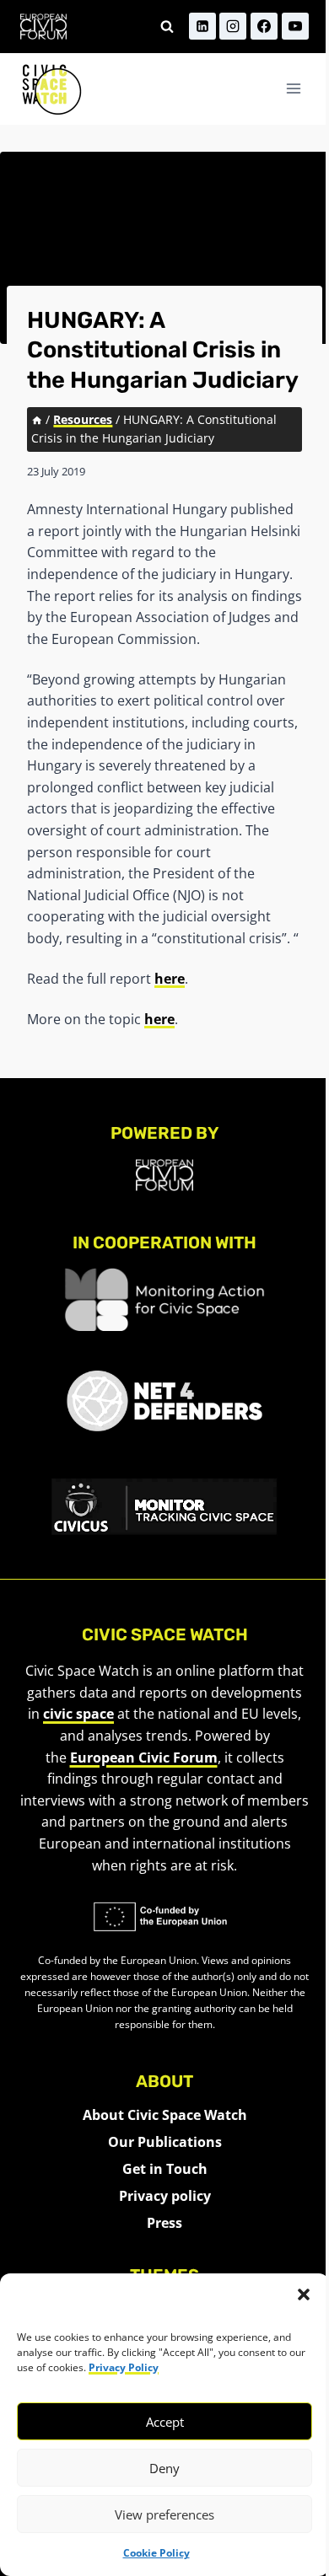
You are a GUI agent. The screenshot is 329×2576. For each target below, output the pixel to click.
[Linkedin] (202, 26)
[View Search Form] (167, 26)
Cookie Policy (156, 2553)
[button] (304, 2294)
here (170, 979)
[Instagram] (233, 26)
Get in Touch (165, 2169)
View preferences (164, 2514)
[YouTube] (295, 26)
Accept (165, 2422)
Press (164, 2223)
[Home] (37, 419)
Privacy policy (165, 2196)
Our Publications (165, 2142)
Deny (164, 2468)
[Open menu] (293, 89)
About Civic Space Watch (165, 2115)
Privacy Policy (124, 2367)
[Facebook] (264, 26)
